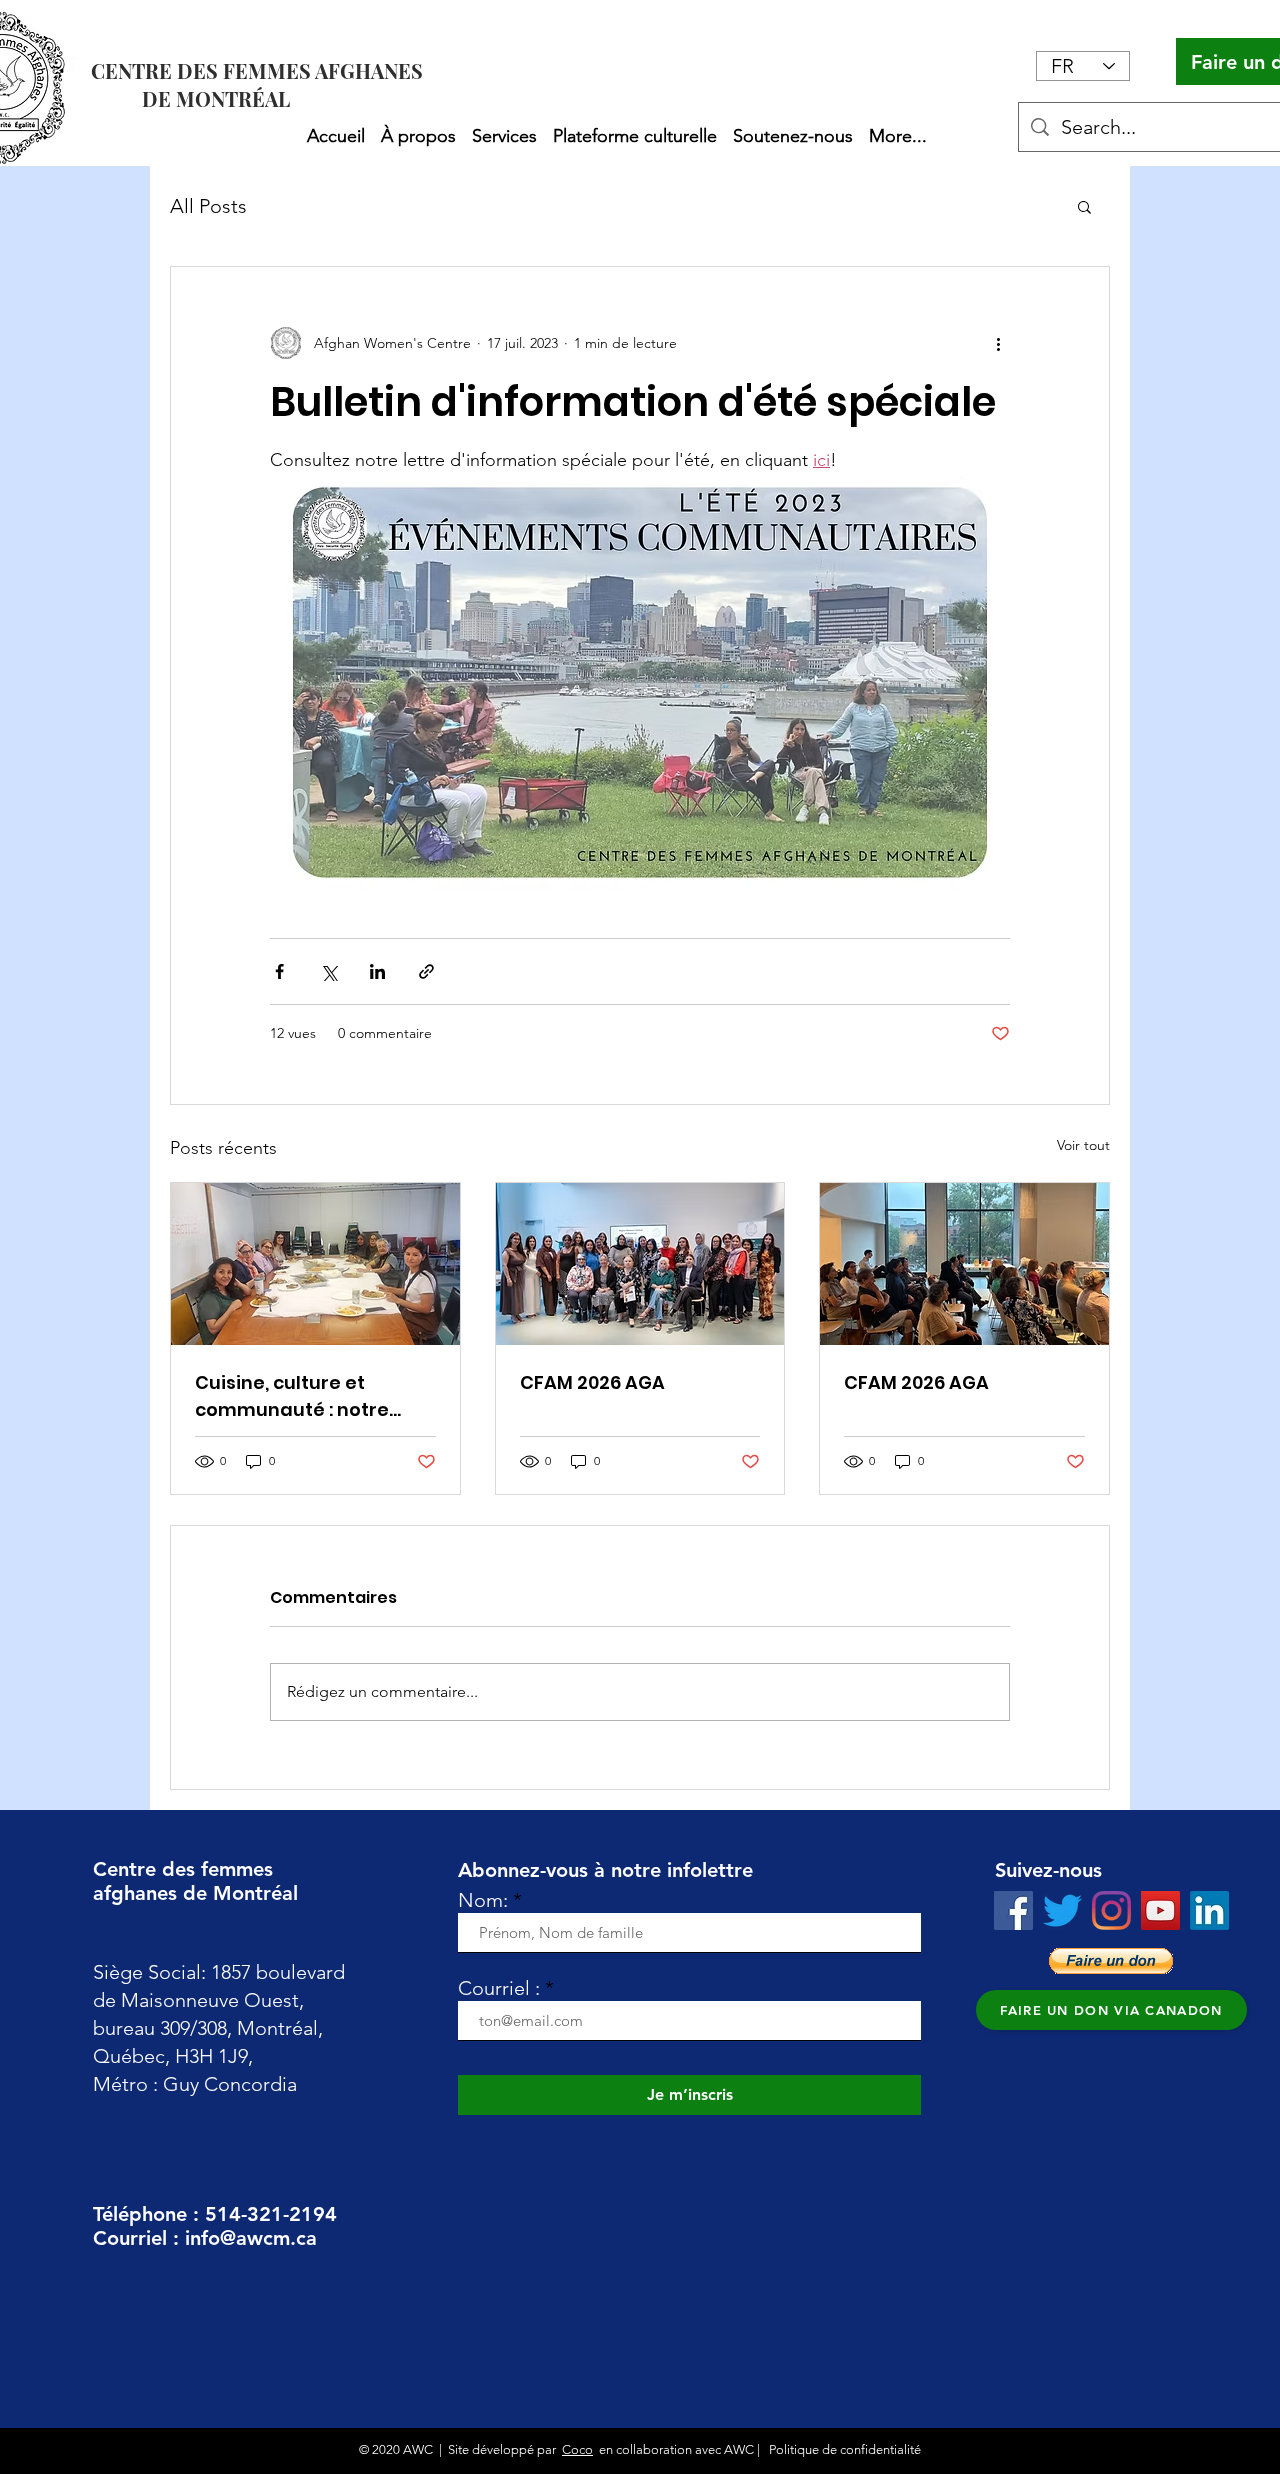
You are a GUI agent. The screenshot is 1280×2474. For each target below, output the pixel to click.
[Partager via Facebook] (279, 971)
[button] (418, 127)
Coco (577, 2449)
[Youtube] (1160, 1910)
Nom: (483, 1900)
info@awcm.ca (251, 2238)
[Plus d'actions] (998, 343)
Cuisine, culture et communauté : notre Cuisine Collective (292, 1396)
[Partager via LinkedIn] (377, 971)
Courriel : (499, 1988)
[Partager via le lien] (426, 971)
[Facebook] (1013, 1910)
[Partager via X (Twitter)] (328, 971)
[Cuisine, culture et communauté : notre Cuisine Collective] (315, 1264)
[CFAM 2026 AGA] (640, 1264)
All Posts (208, 206)
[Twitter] (1062, 1910)
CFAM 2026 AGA (592, 1382)
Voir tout (1083, 1145)
